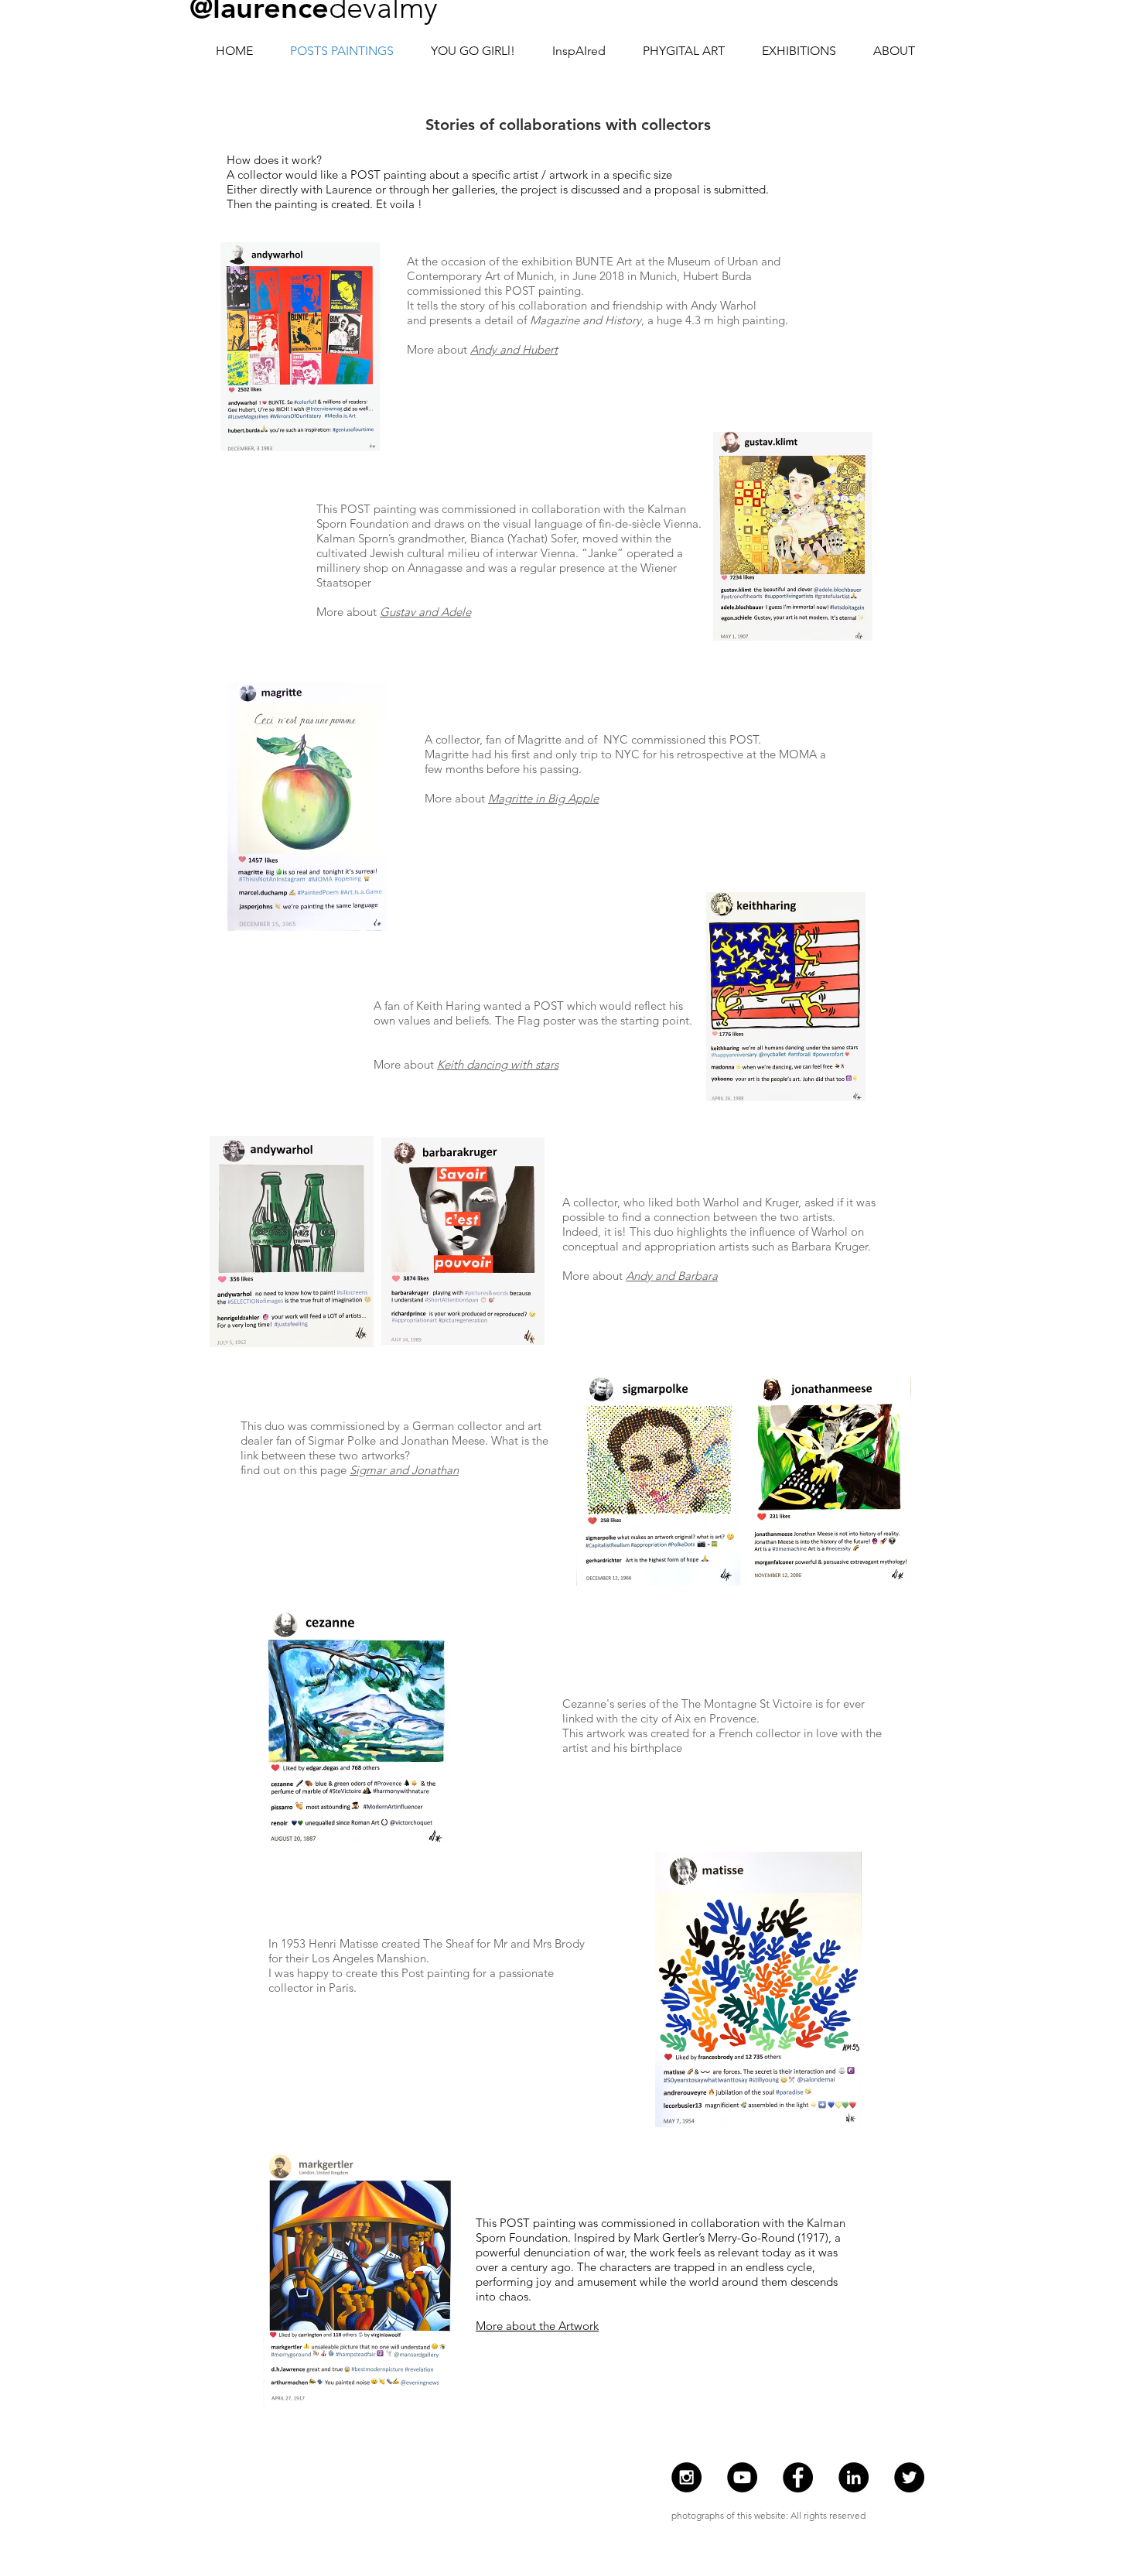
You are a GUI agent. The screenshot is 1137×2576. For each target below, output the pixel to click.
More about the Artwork (537, 2326)
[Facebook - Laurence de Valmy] (798, 2477)
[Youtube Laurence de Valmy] (742, 2477)
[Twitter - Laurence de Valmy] (909, 2477)
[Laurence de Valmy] (854, 2477)
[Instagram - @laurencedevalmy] (686, 2477)
